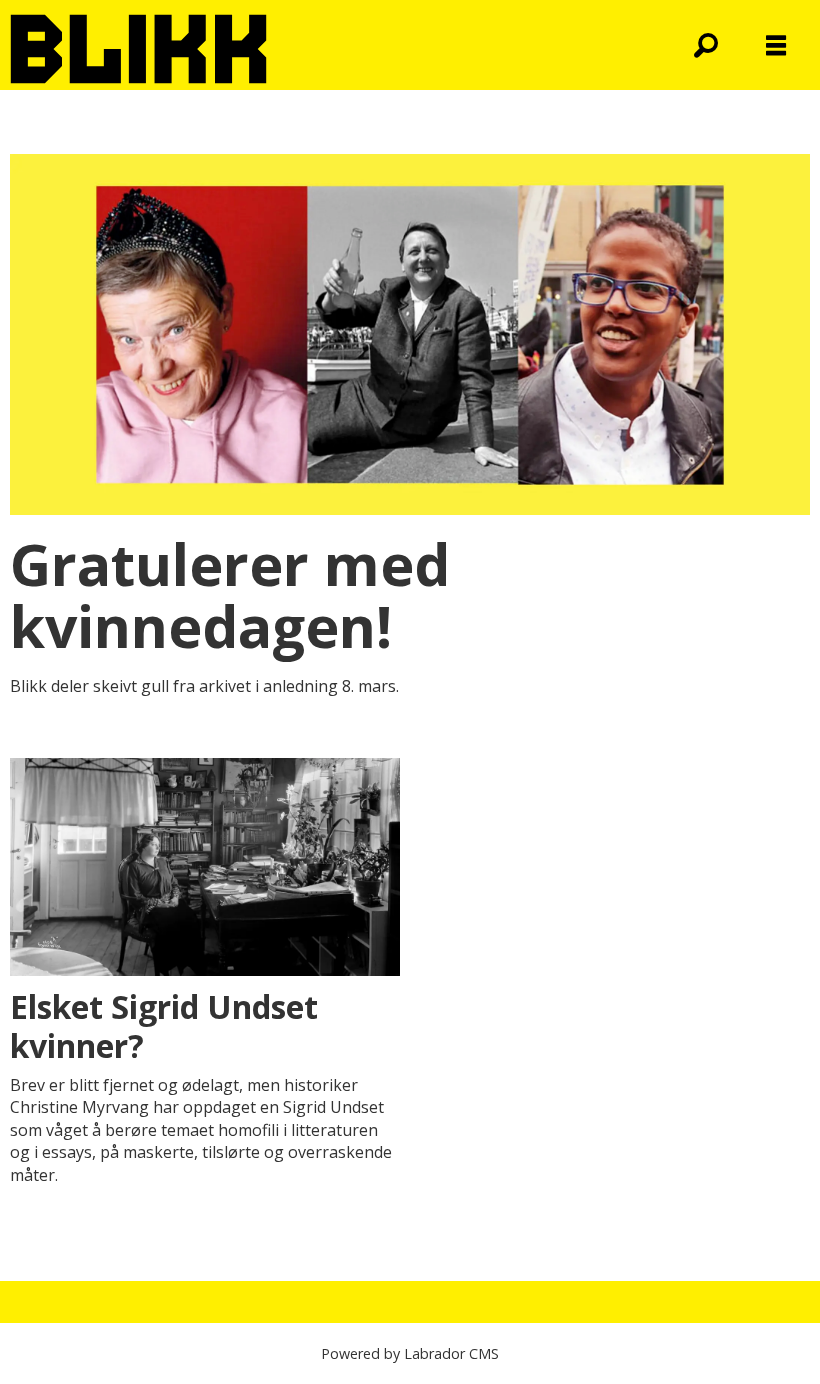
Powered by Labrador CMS (410, 1353)
